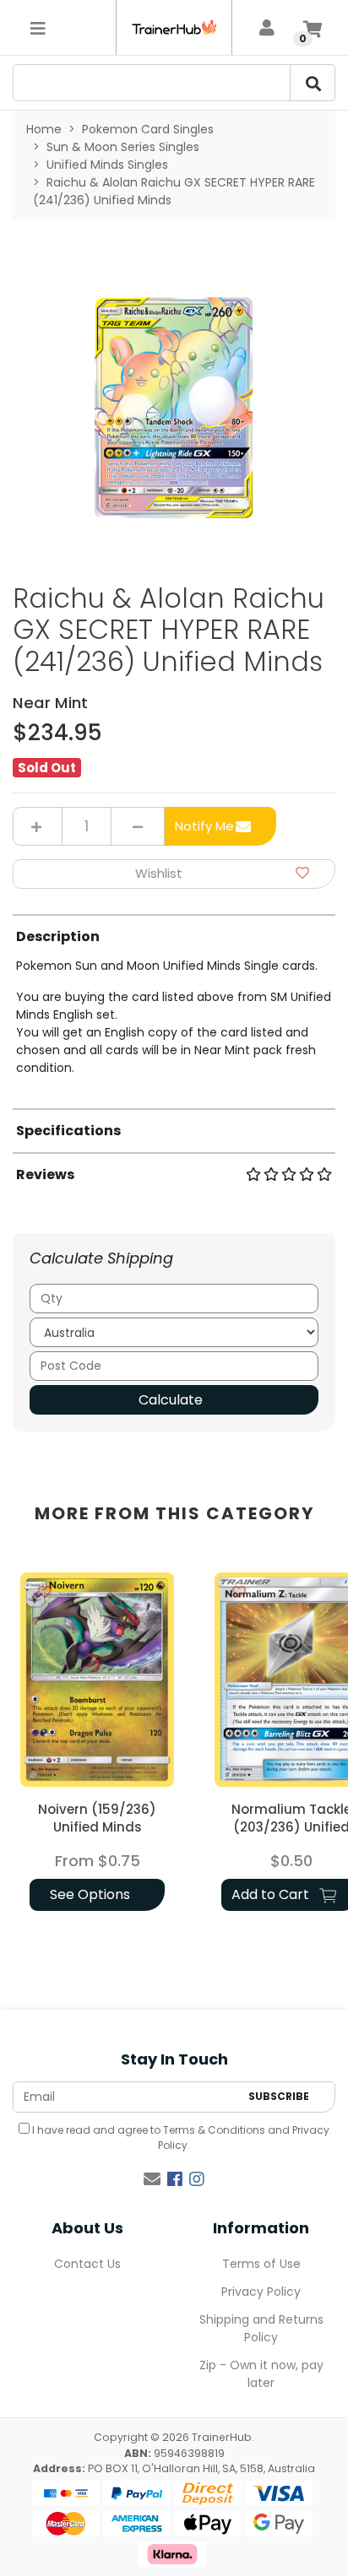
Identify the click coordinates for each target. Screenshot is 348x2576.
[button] (174, 874)
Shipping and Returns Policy (261, 2328)
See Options (90, 1894)
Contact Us (87, 2264)
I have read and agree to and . (179, 2138)
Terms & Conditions (214, 2130)
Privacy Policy (261, 2292)
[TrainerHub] (174, 27)
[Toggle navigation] (38, 28)
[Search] (313, 83)
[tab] (174, 1004)
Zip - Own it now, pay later (261, 2374)
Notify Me (204, 826)
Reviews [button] (45, 1174)
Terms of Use (261, 2264)
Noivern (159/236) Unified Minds (97, 1818)
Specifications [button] (68, 1131)
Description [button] (58, 936)
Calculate (171, 1400)
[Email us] (152, 2179)
